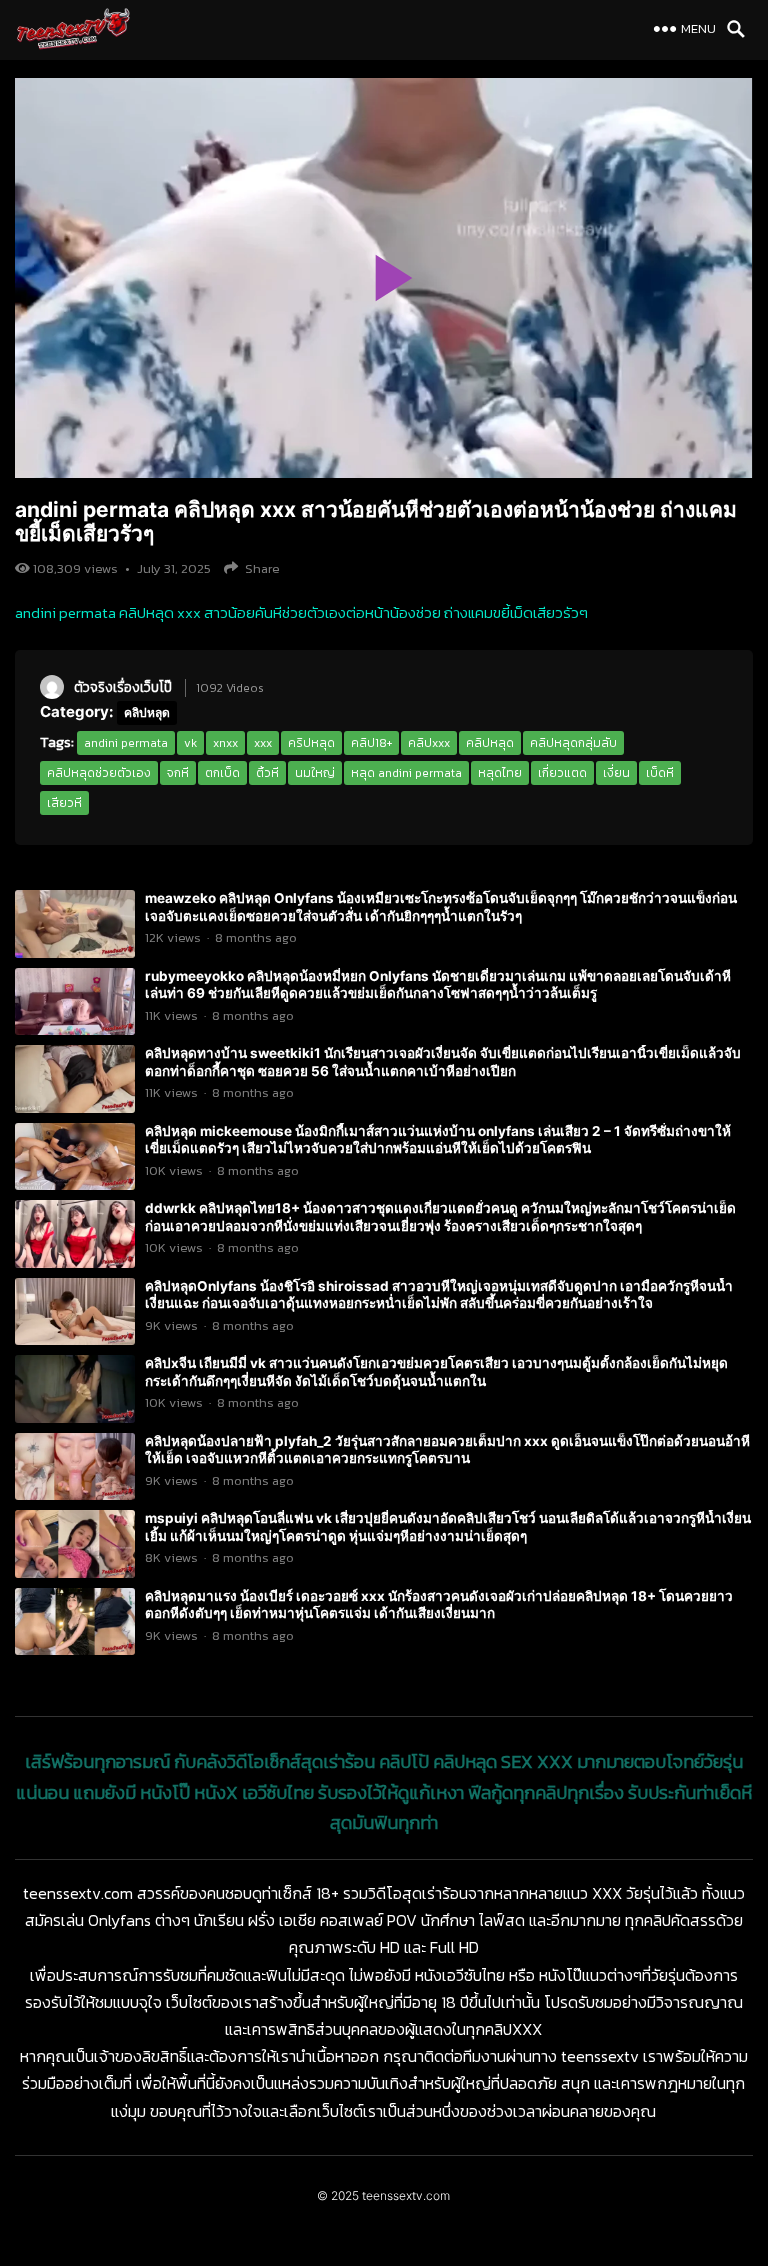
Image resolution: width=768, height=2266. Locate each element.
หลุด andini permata (406, 773)
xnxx (225, 743)
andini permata (126, 743)
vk (190, 743)
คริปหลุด (311, 743)
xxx (263, 743)
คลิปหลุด (147, 712)
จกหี (178, 773)
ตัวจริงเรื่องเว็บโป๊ (123, 687)
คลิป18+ (371, 743)
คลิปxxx (429, 743)
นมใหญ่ (315, 773)
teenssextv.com (406, 2195)
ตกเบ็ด (222, 773)
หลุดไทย (500, 773)
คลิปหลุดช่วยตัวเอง (99, 773)
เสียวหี (64, 803)
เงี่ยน (616, 773)
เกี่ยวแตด (562, 773)
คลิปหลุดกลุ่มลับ (573, 743)
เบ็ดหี (660, 773)
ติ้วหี (267, 773)
